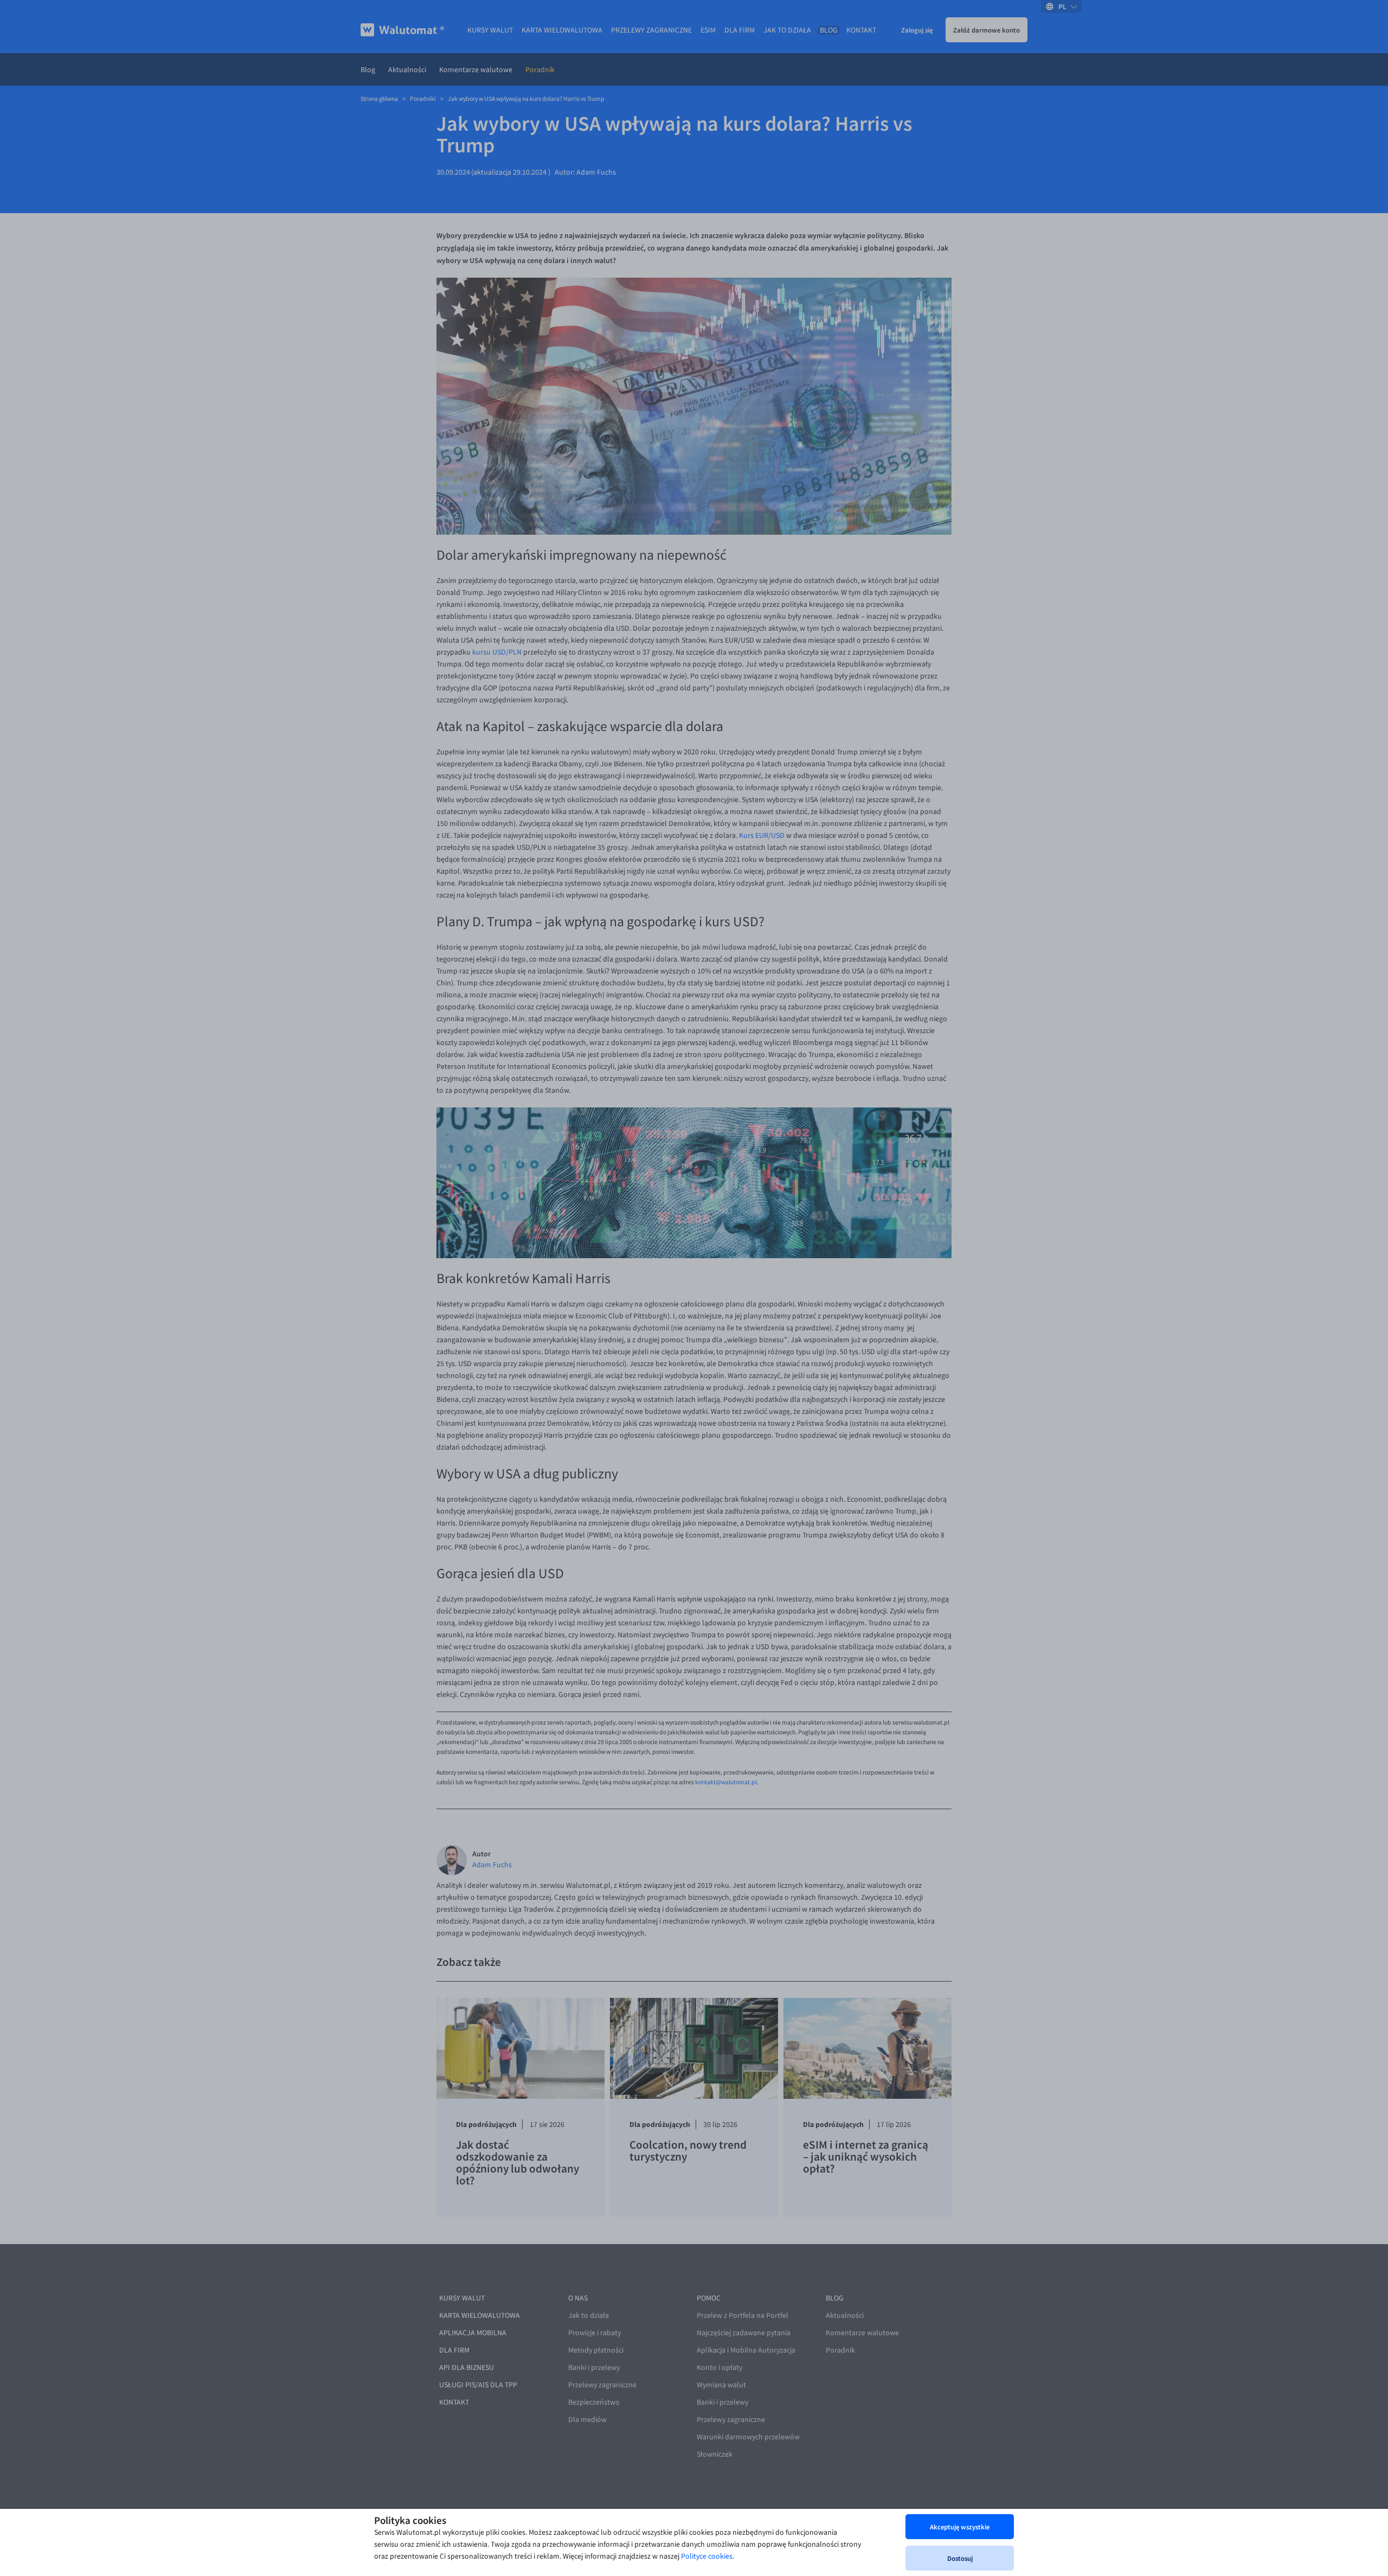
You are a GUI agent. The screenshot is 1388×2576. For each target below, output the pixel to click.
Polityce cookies (707, 2556)
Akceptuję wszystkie (960, 2527)
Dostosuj (960, 2558)
